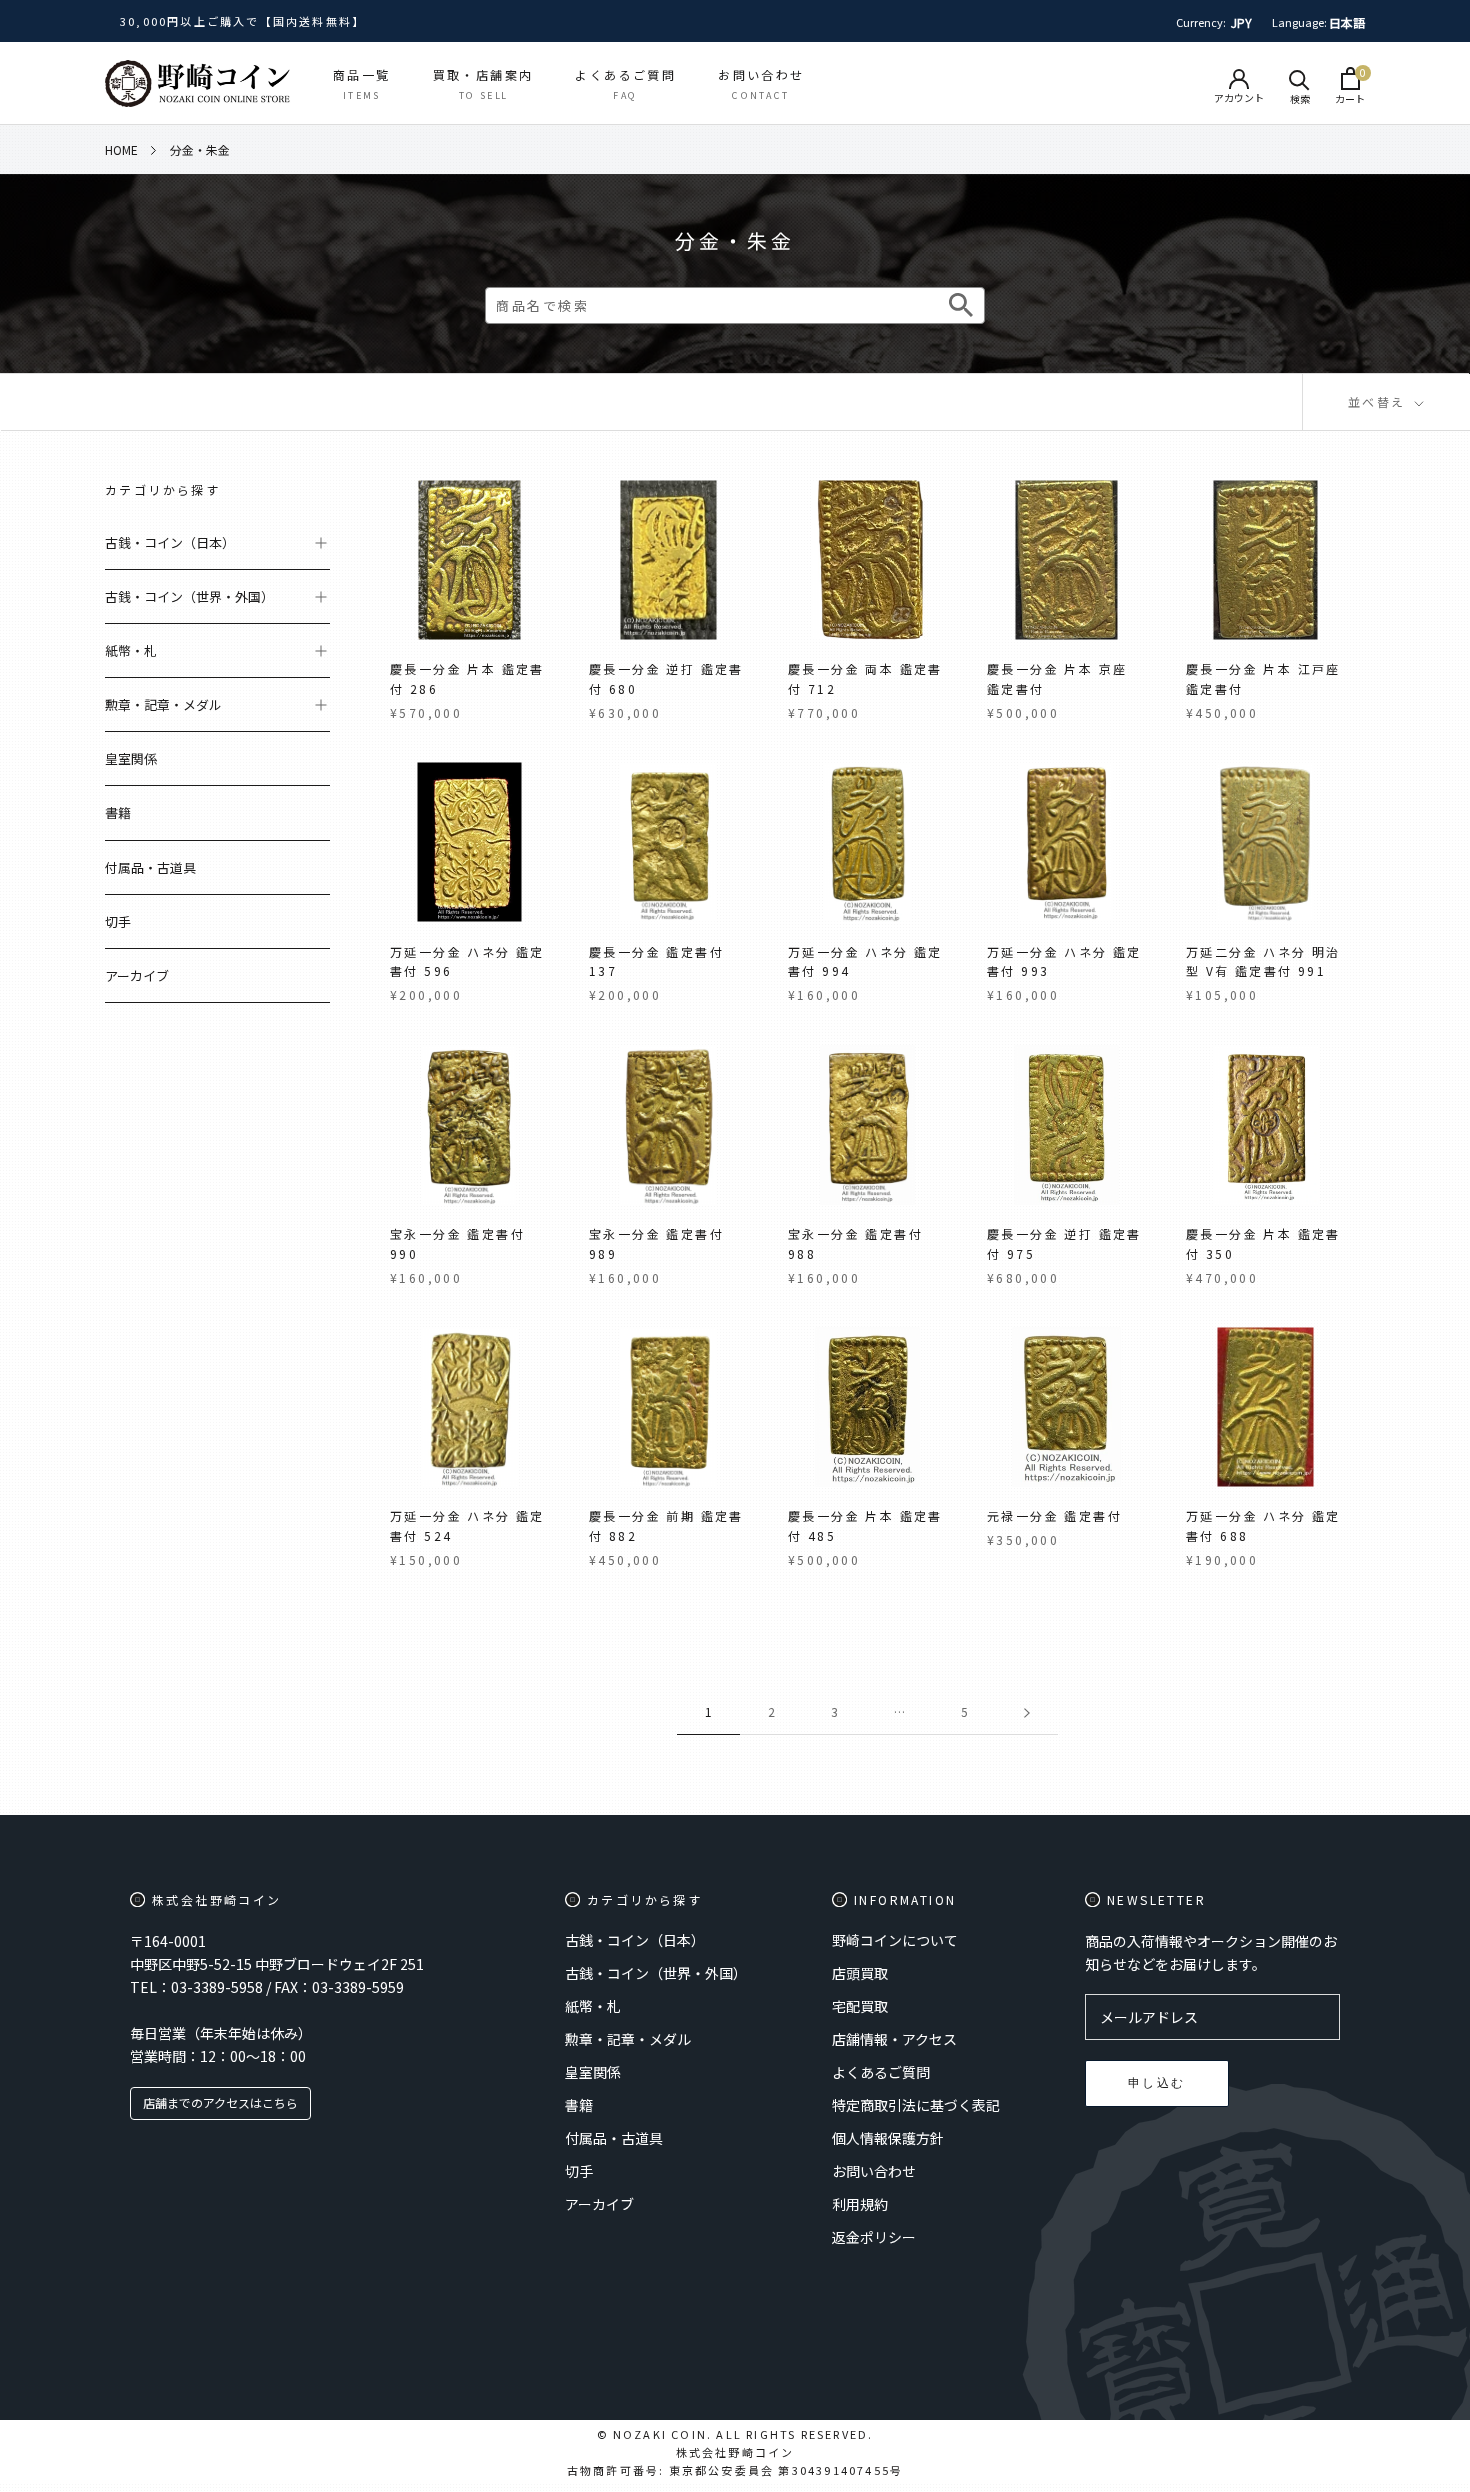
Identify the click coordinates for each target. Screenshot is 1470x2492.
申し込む (1157, 2082)
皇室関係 (131, 758)
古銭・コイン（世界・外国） (189, 596)
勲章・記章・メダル (163, 704)
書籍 (118, 813)
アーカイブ (137, 975)
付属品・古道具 (150, 867)
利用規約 (860, 2204)
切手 (118, 921)
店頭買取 (860, 1973)
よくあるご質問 (881, 2072)
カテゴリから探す (162, 489)
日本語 (1347, 22)
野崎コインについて (895, 1940)
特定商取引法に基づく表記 (916, 2105)
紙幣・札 (131, 650)
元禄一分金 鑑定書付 (1054, 1515)
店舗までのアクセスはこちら (220, 2102)
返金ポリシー (874, 2237)
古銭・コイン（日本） (170, 542)
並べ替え (1379, 401)
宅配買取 (860, 2006)
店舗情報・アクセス (894, 2039)
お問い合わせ (874, 2171)
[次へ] (1027, 1712)
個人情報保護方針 (888, 2138)
